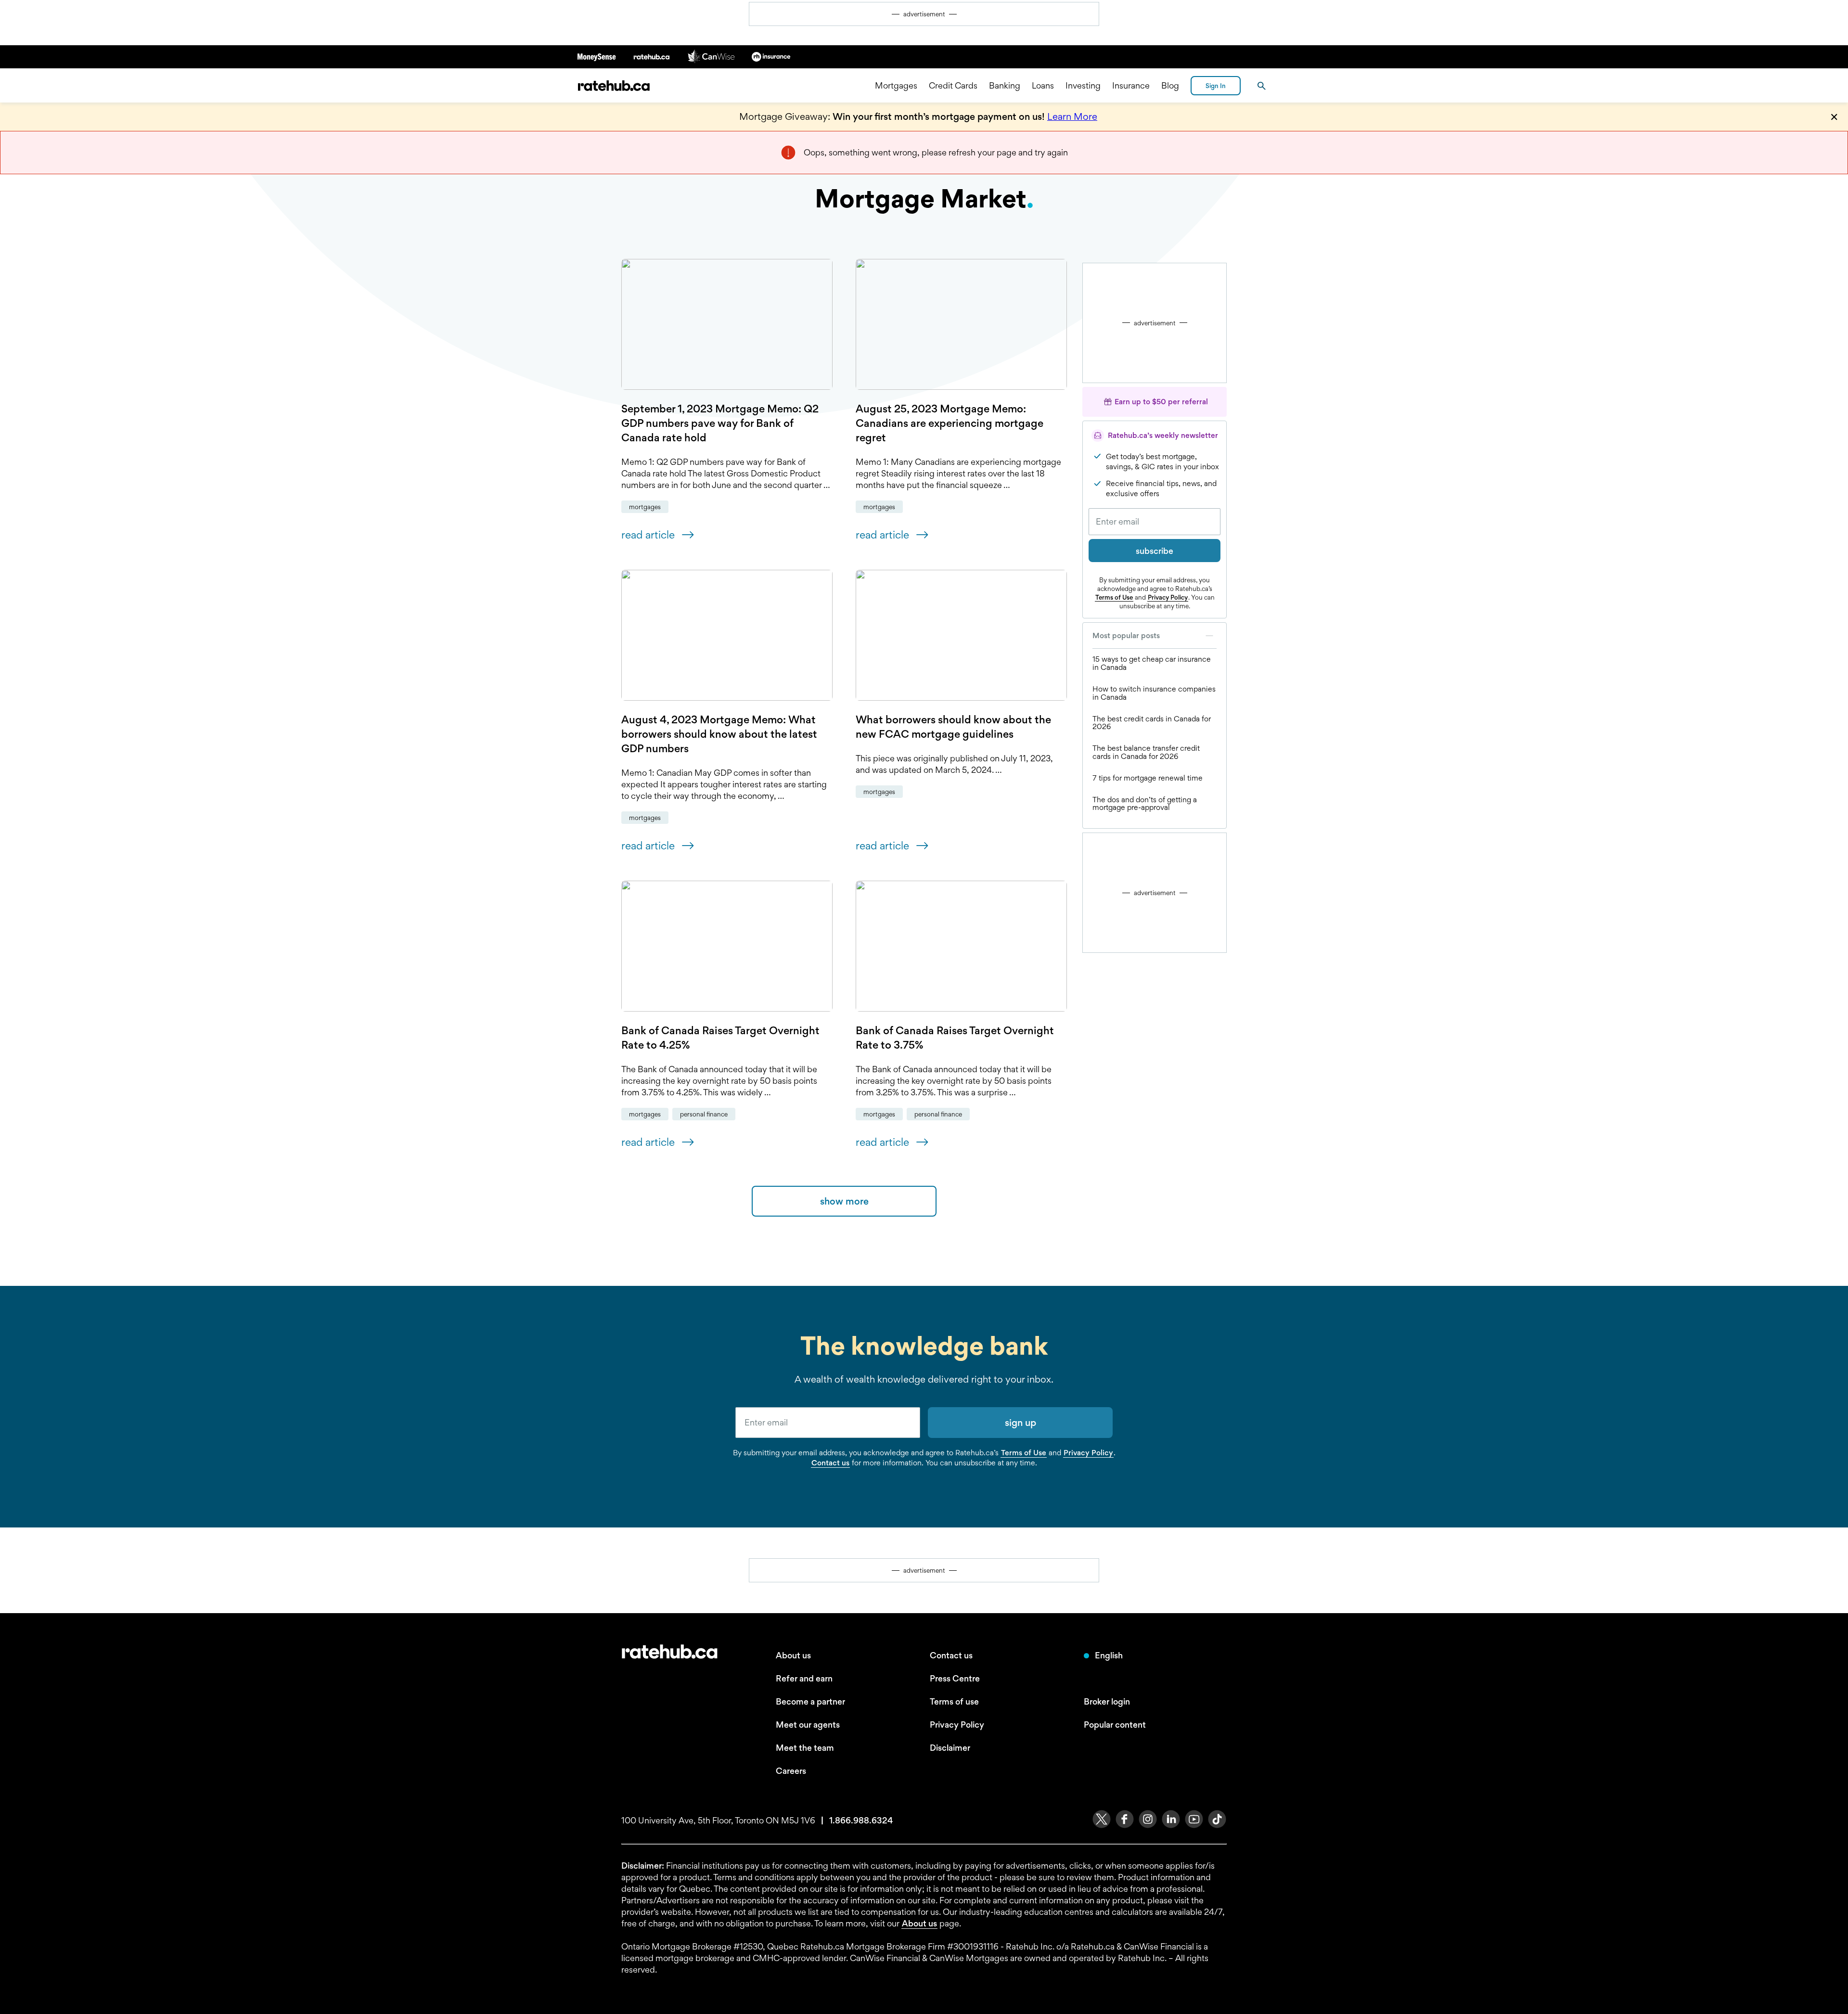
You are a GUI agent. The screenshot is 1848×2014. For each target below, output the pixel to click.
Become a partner (810, 1701)
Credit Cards (953, 85)
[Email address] (1155, 522)
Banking (1005, 85)
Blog (1170, 85)
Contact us (830, 1463)
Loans (1043, 85)
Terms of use (954, 1701)
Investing (1083, 85)
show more (844, 1201)
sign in (1216, 86)
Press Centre (955, 1678)
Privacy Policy (1168, 597)
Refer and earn (804, 1678)
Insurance (1131, 85)
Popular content (1115, 1725)
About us (793, 1655)
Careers (791, 1771)
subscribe (1155, 551)
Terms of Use (1114, 597)
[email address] (828, 1423)
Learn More (1072, 116)
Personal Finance (704, 1114)
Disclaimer (950, 1748)
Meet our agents (808, 1725)
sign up (1020, 1423)
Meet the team (805, 1748)
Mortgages (896, 85)
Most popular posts (1126, 635)
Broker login (1107, 1701)
